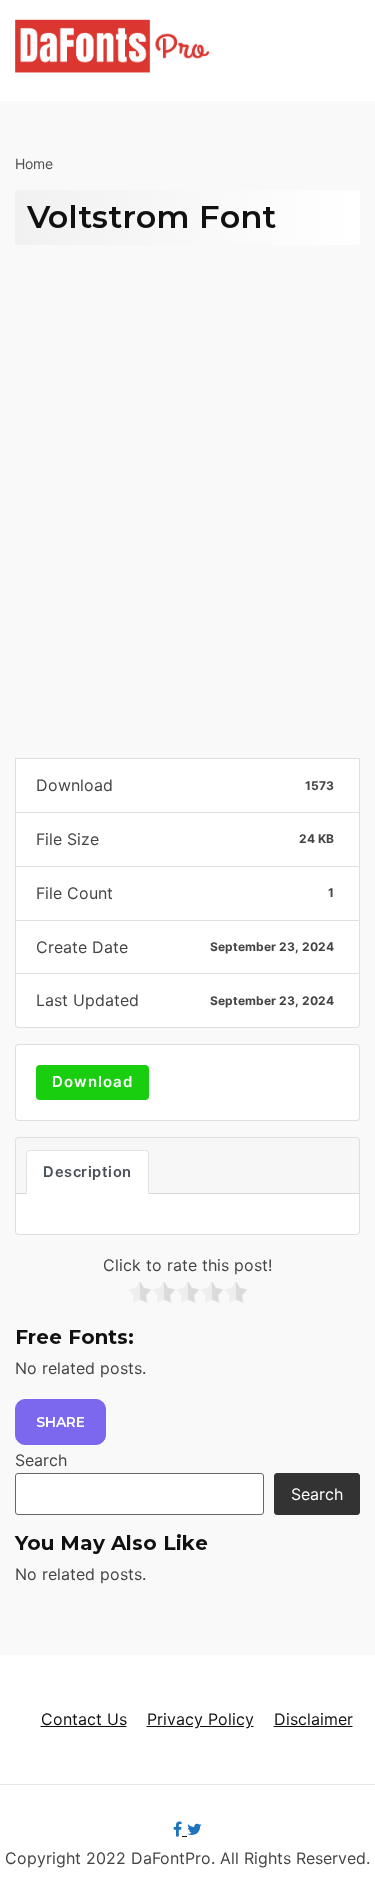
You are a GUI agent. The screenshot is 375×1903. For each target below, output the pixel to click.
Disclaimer (313, 1719)
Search (41, 1460)
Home (34, 163)
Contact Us (84, 1719)
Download (92, 1081)
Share (60, 1422)
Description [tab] (87, 1172)
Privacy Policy (200, 1719)
